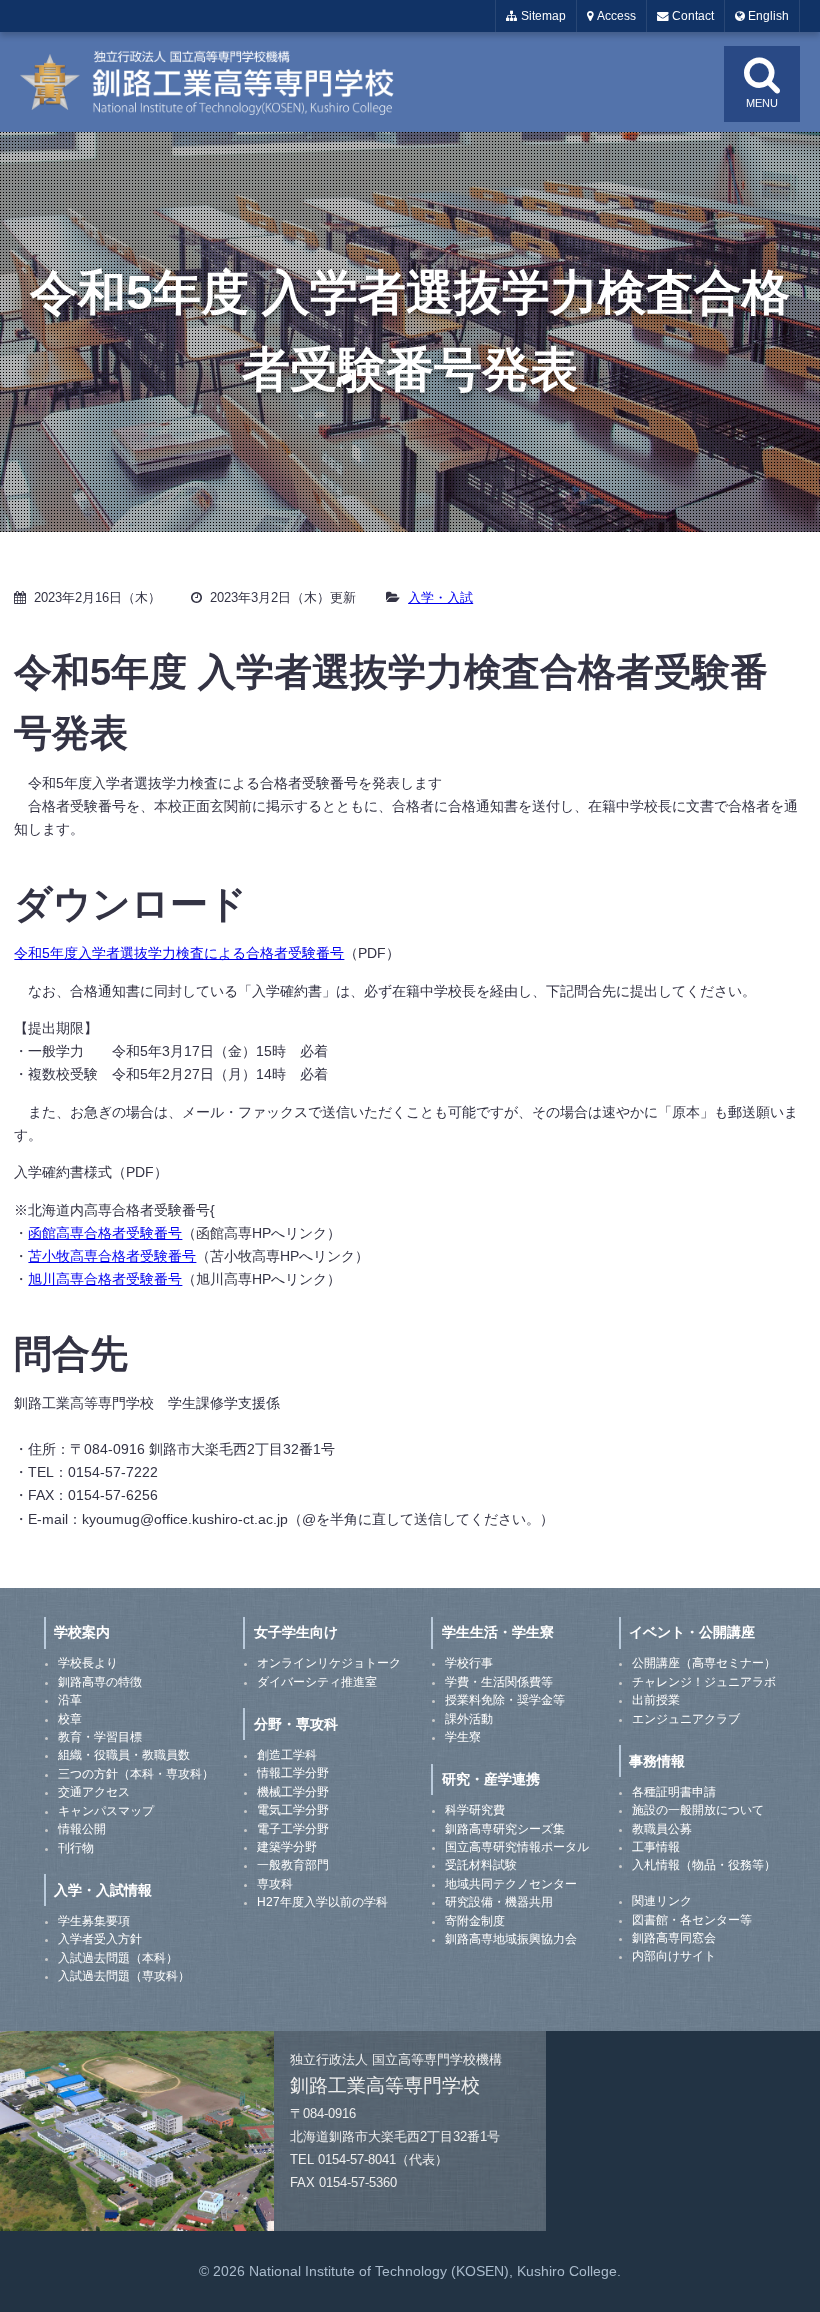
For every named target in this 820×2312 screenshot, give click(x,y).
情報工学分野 (293, 1773)
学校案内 (82, 1632)
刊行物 (76, 1848)
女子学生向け (296, 1632)
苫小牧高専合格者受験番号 (112, 1256)
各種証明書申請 (674, 1792)
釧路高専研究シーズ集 (505, 1829)
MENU (762, 103)
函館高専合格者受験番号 (105, 1233)
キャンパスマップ (106, 1811)
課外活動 (469, 1719)
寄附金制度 (475, 1921)
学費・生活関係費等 (499, 1682)
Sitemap (542, 16)
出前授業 (656, 1700)
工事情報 (656, 1847)
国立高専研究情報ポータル (517, 1847)
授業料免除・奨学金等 (505, 1700)
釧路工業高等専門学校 (220, 82)
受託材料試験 (481, 1865)
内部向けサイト (674, 1956)
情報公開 (82, 1829)
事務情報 (657, 1761)
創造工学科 (287, 1755)
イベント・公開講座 (692, 1632)
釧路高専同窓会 (674, 1938)
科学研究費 (475, 1810)
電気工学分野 (293, 1810)
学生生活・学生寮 (498, 1632)
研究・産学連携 (491, 1779)
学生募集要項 (94, 1921)
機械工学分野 (293, 1792)
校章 (70, 1719)
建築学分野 (287, 1847)
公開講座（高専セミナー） (704, 1663)
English (767, 16)
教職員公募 (662, 1829)
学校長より (88, 1663)
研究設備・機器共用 (499, 1902)
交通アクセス (94, 1792)
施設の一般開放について (698, 1810)
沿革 (70, 1700)
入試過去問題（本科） (118, 1958)
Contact (691, 16)
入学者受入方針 (100, 1939)
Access (615, 16)
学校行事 (469, 1663)
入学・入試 (440, 597)
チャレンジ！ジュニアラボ (704, 1682)
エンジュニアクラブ (686, 1719)
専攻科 (275, 1884)
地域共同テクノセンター (511, 1884)
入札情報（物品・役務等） (704, 1865)
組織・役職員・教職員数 (124, 1755)
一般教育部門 (293, 1865)
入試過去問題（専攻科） (124, 1976)
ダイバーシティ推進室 (317, 1682)
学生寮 (463, 1737)
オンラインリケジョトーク (329, 1663)
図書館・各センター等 (692, 1920)
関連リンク (662, 1901)
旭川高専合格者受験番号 (105, 1279)
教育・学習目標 (100, 1737)
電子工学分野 (293, 1829)
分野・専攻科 (296, 1724)
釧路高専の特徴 (100, 1682)
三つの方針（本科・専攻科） (136, 1774)
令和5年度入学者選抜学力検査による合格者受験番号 (179, 953)
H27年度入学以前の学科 (322, 1902)
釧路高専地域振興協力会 (511, 1939)
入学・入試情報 (103, 1890)
